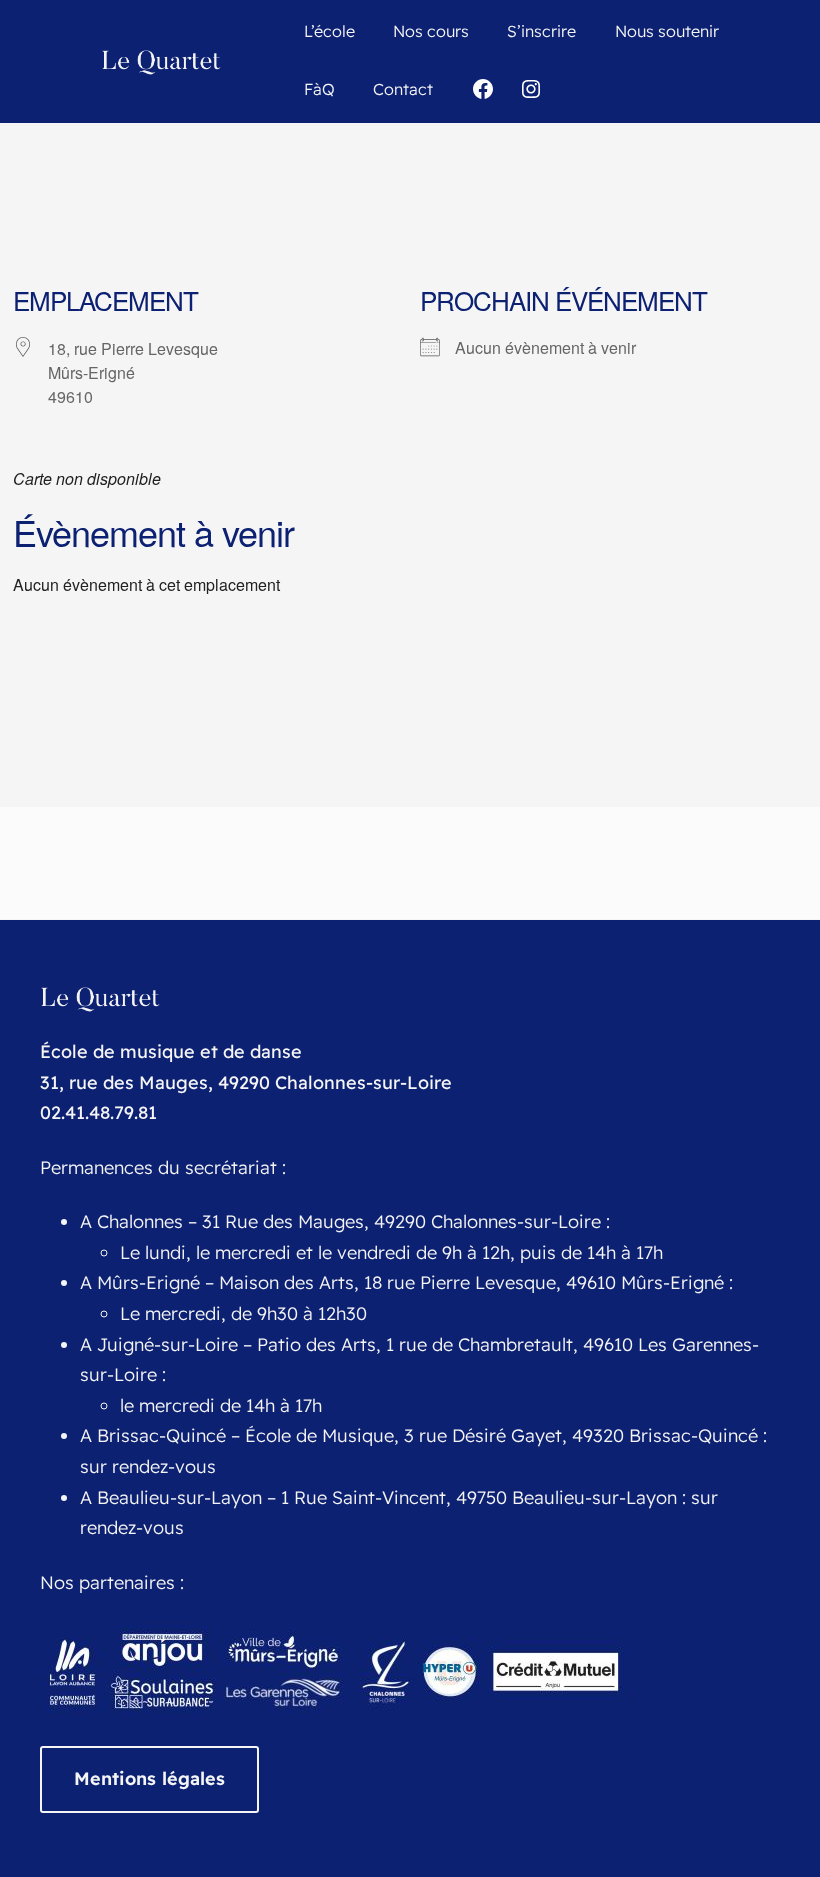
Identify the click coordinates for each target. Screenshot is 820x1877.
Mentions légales (149, 1778)
